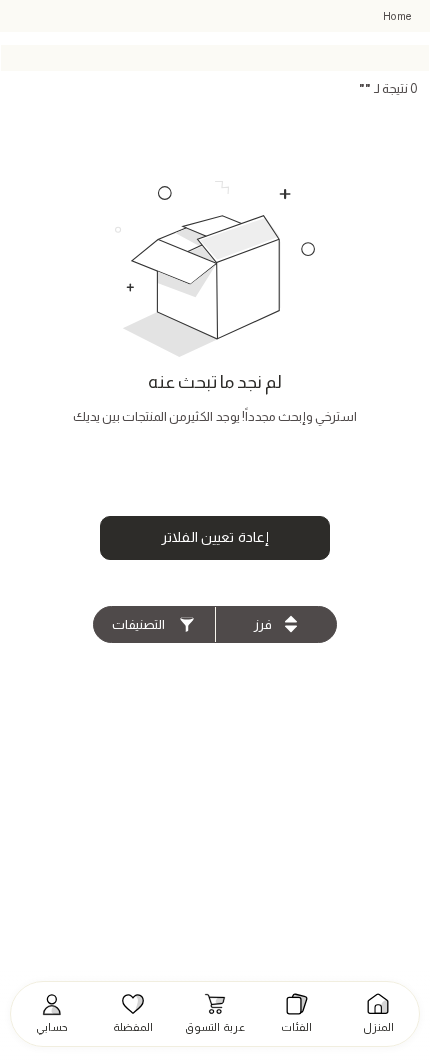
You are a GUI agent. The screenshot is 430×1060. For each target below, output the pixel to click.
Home (397, 16)
